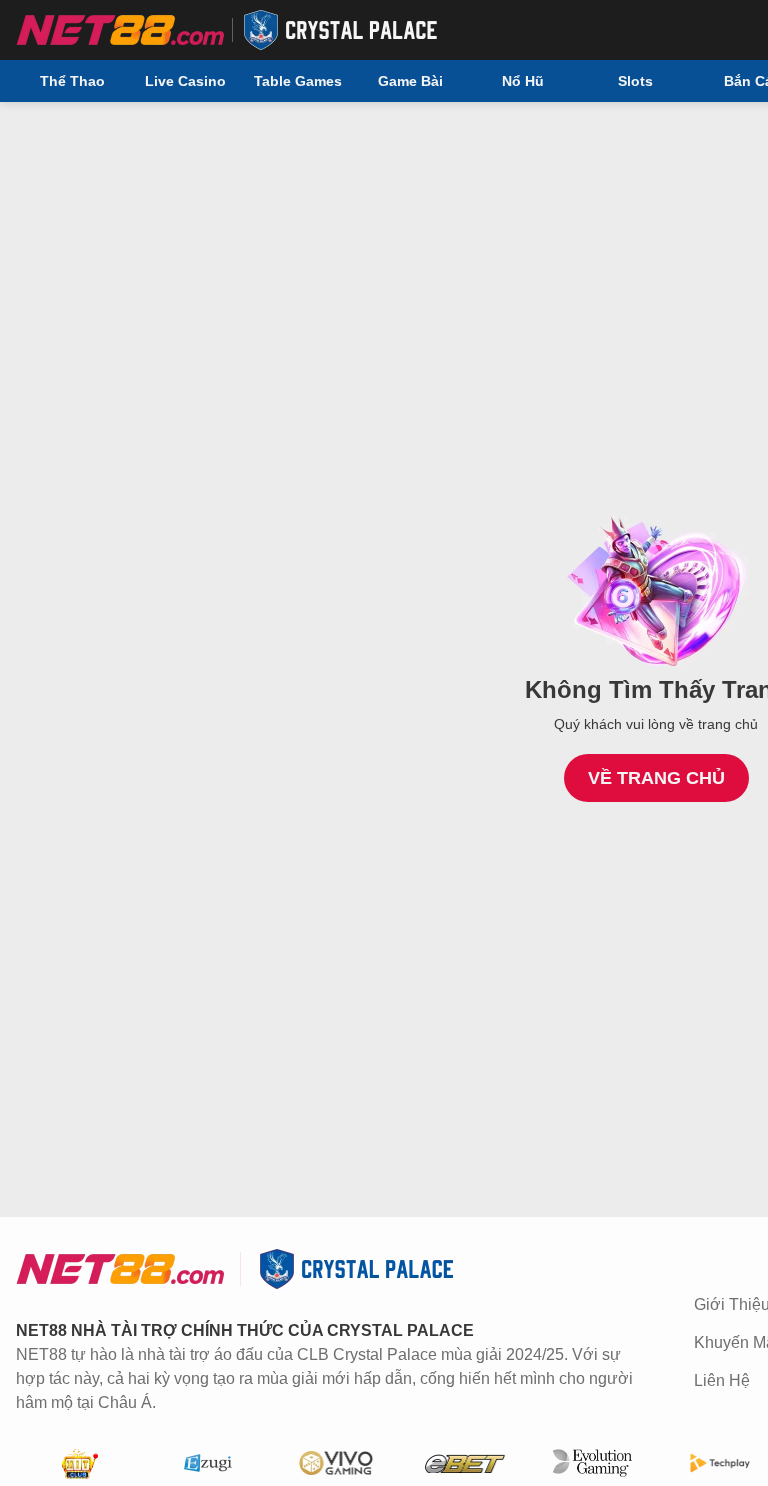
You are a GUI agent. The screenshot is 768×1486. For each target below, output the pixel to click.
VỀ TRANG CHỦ (656, 778)
